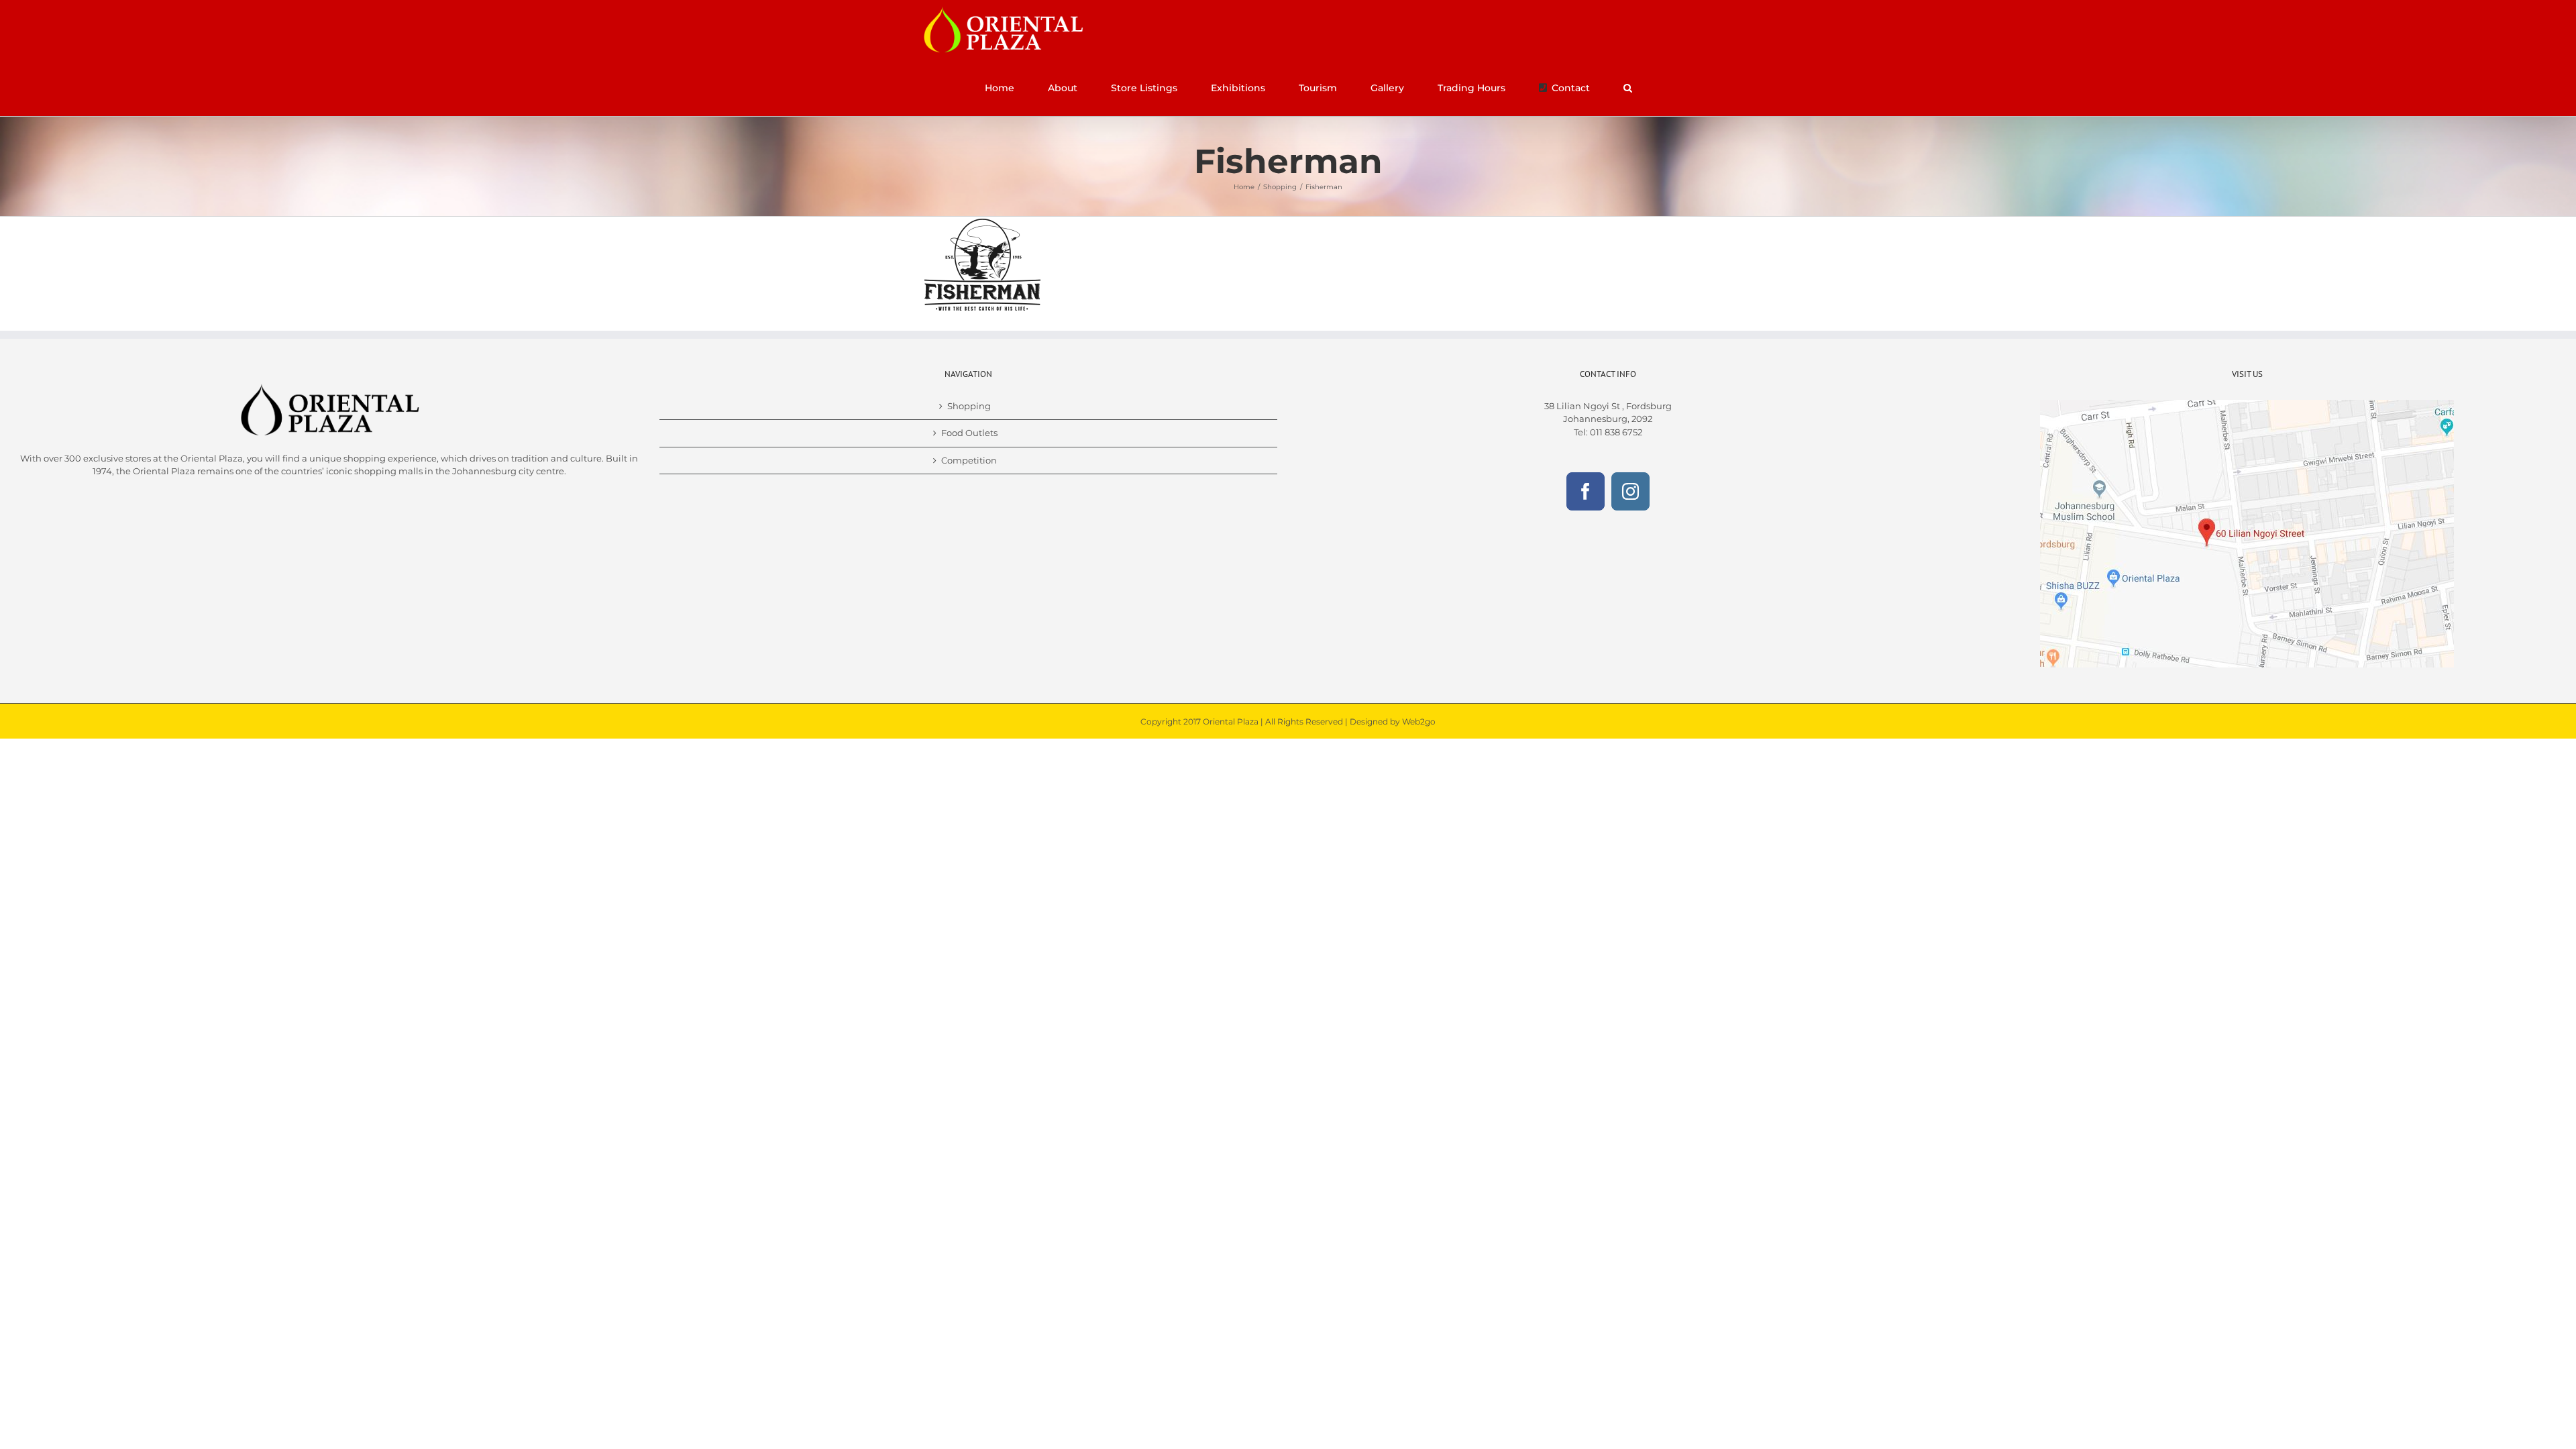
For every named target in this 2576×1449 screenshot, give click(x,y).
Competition (969, 460)
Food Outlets (969, 433)
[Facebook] (1586, 491)
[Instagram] (1630, 491)
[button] (1627, 88)
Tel (1580, 432)
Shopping (969, 406)
